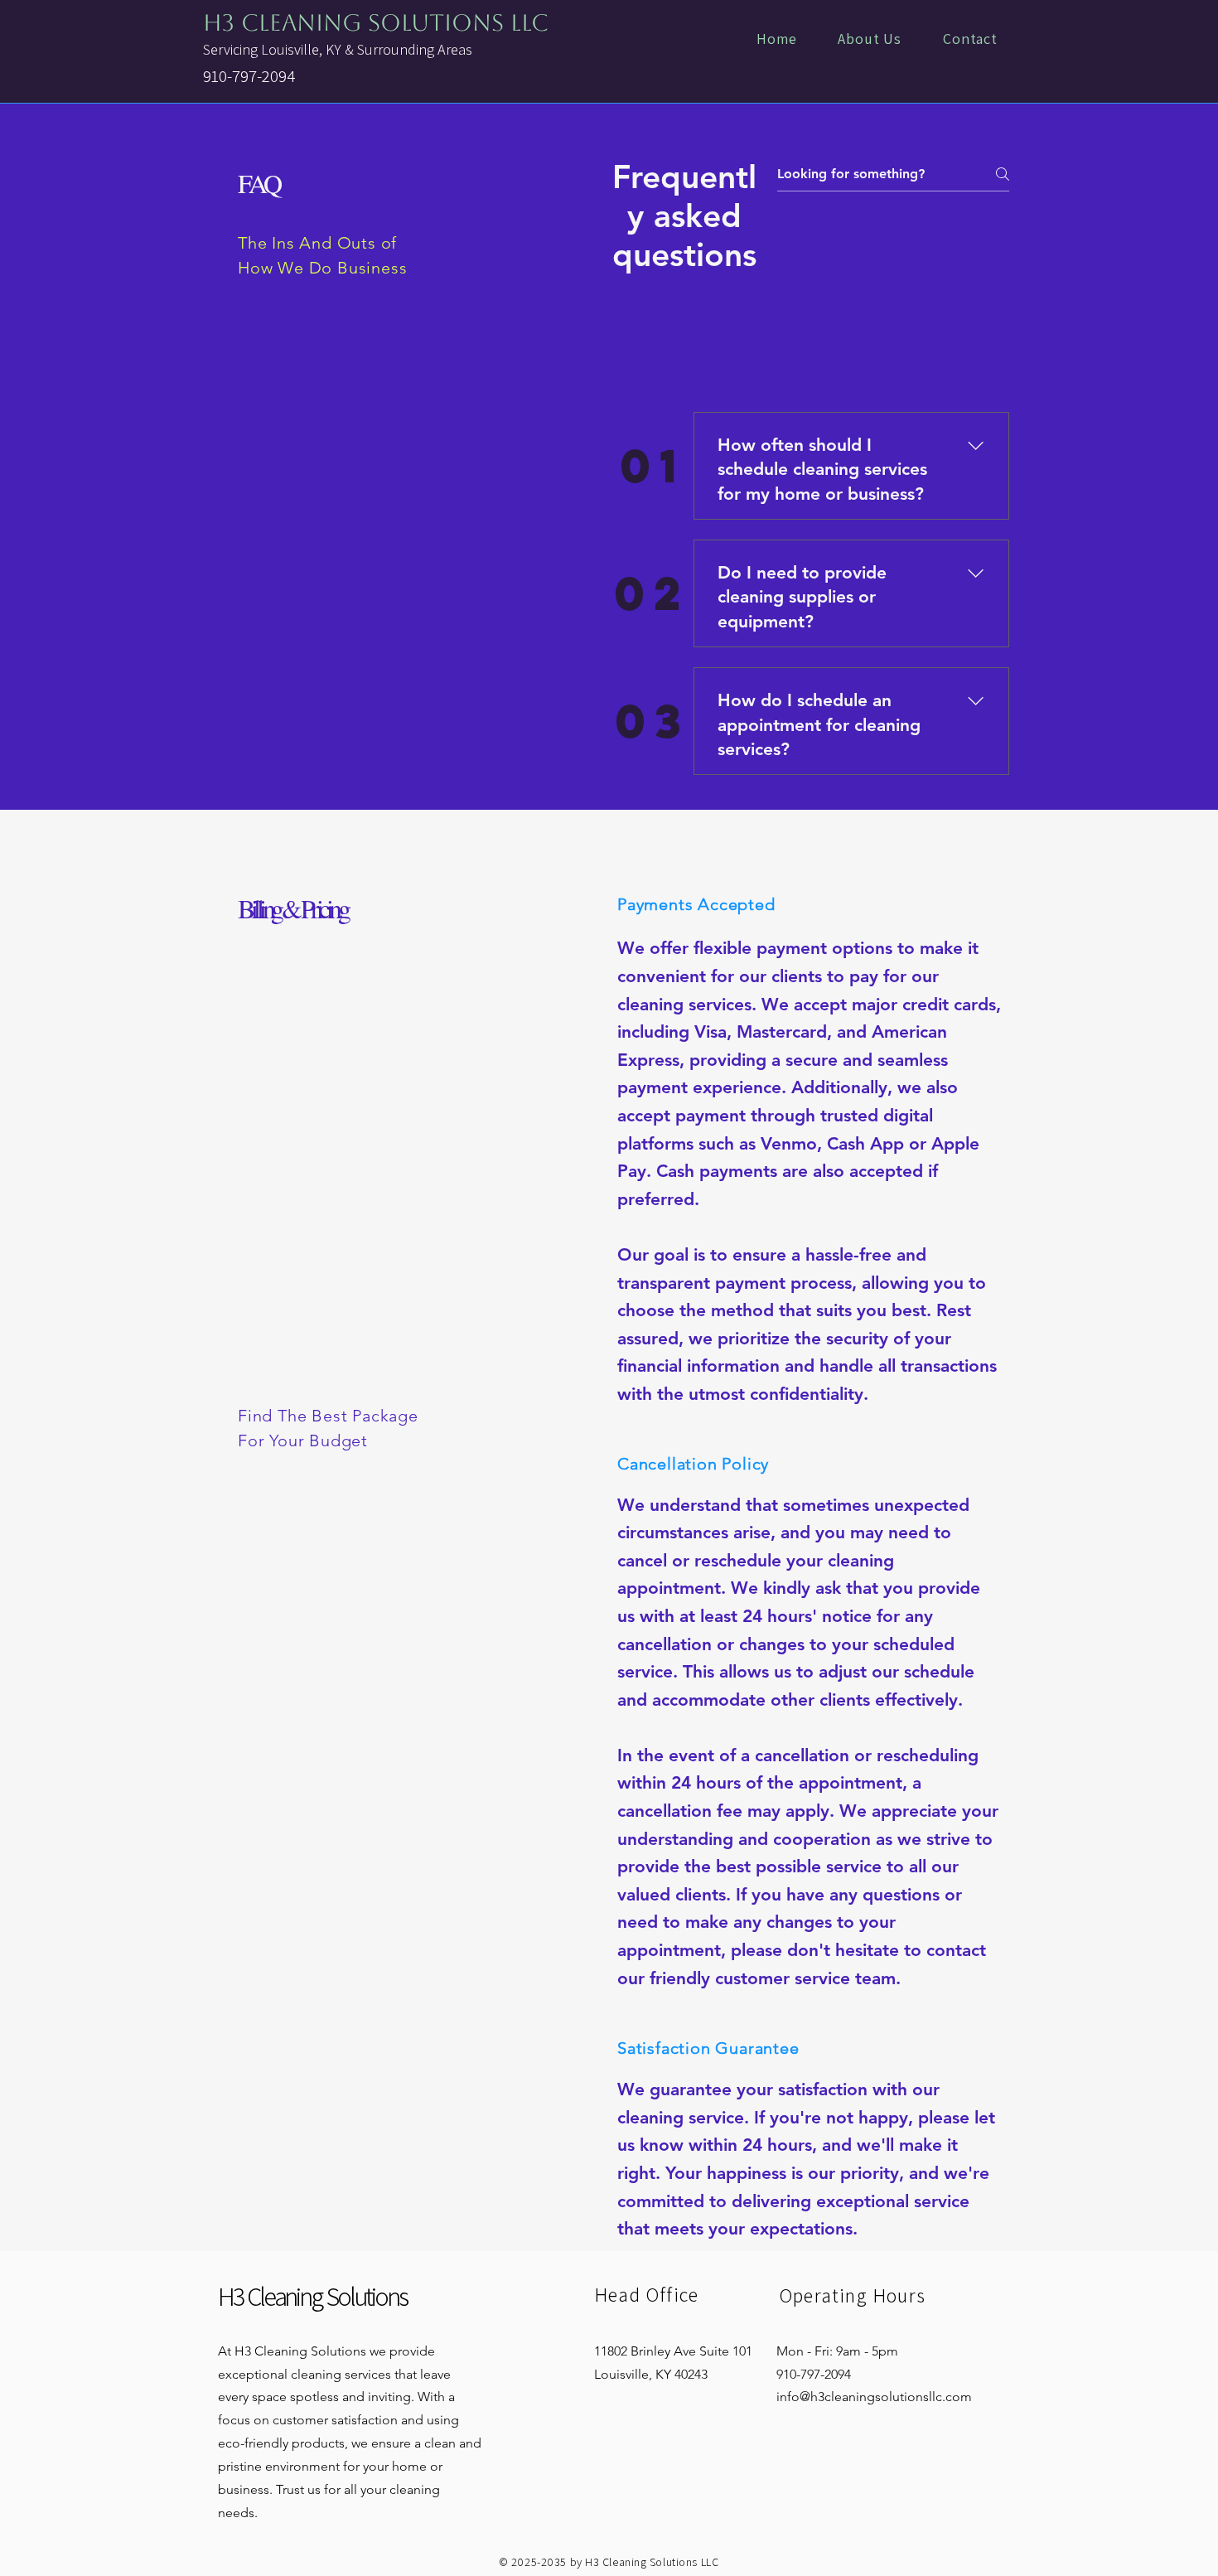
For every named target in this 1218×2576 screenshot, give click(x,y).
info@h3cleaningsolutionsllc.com (874, 2397)
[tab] (714, 343)
